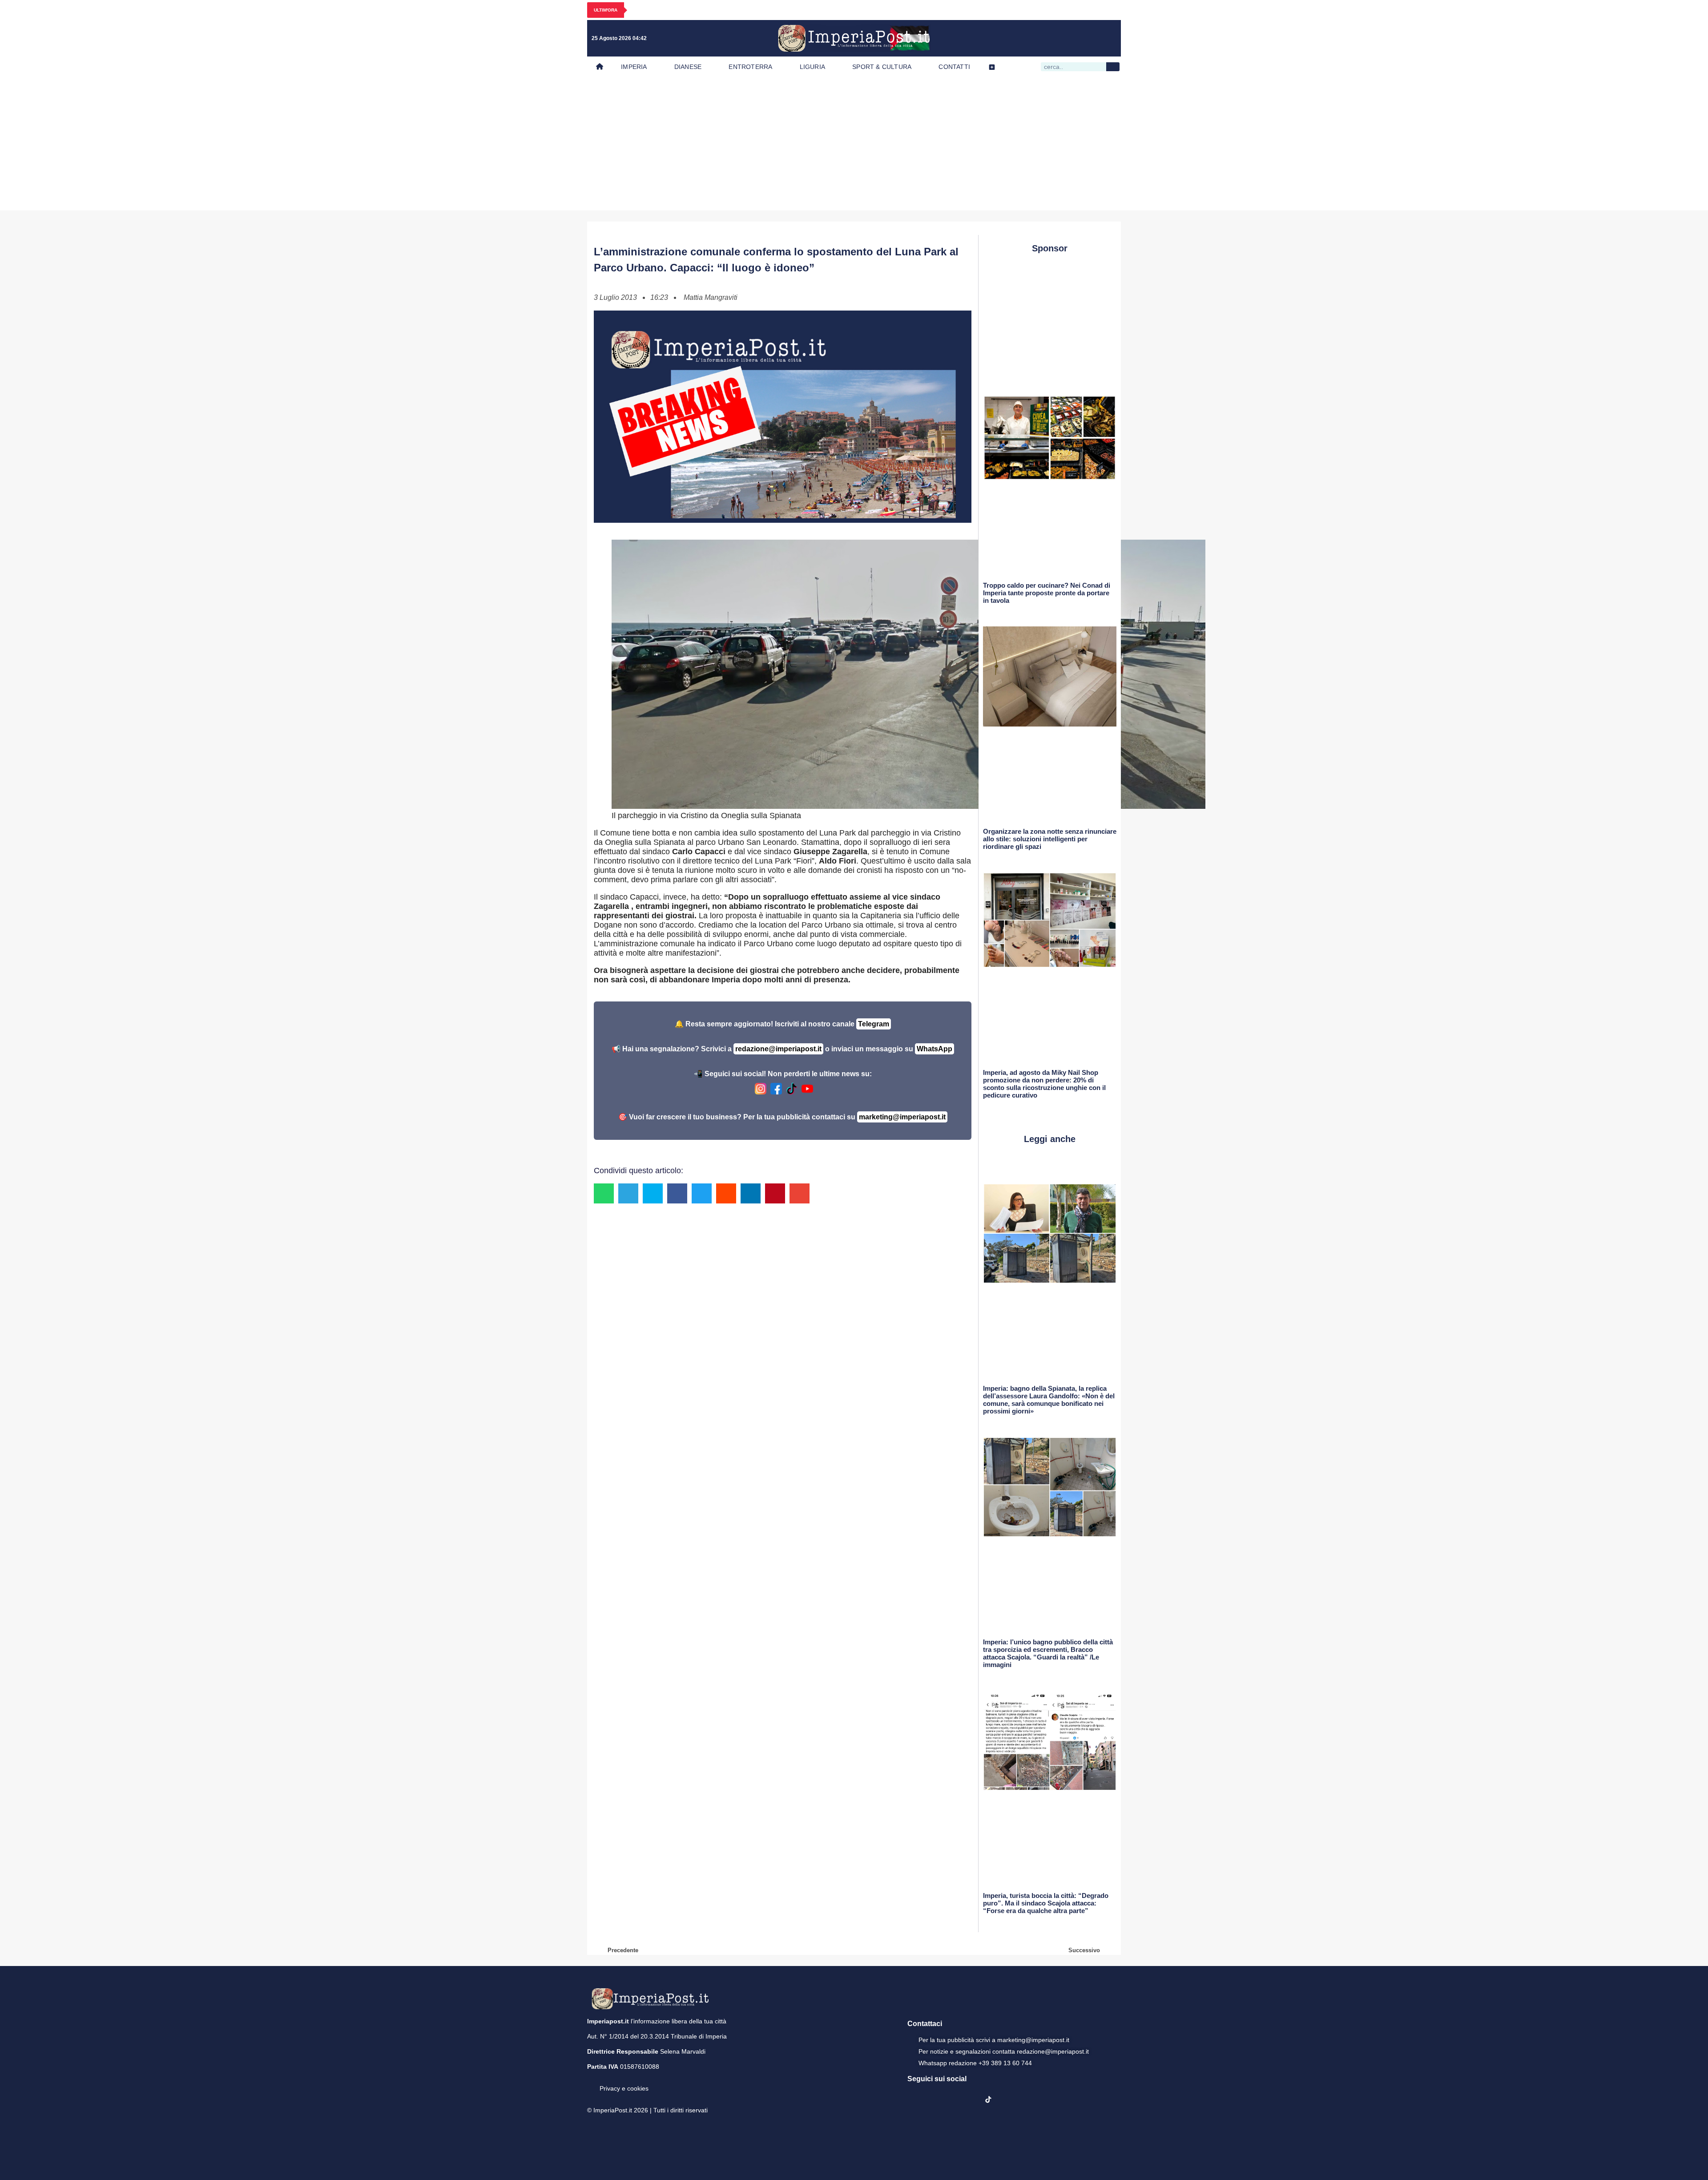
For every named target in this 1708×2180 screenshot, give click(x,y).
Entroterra (750, 67)
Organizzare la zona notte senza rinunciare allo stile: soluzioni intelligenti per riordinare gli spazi (1050, 839)
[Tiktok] (1108, 38)
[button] (604, 1193)
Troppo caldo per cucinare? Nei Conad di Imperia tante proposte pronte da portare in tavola (1047, 593)
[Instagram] (1054, 38)
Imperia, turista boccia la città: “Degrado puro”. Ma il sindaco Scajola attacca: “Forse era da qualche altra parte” (1046, 1903)
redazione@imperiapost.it (778, 1049)
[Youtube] (1072, 38)
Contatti (954, 67)
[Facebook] (1035, 38)
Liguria (812, 67)
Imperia (634, 67)
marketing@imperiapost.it (902, 1117)
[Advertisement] (854, 144)
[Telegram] (1090, 38)
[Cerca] (1113, 67)
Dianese (688, 67)
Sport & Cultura (882, 67)
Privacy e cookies (624, 2088)
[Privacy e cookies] (591, 2082)
